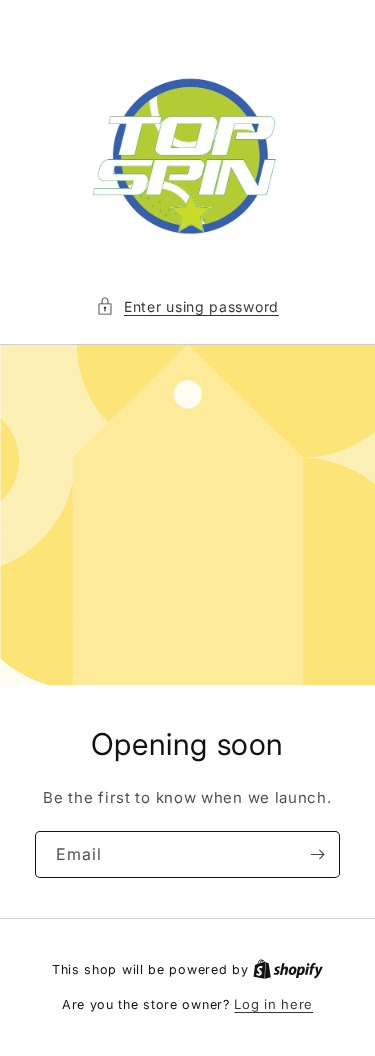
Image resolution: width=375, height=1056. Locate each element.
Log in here (273, 1004)
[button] (187, 306)
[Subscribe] (317, 854)
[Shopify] (288, 969)
